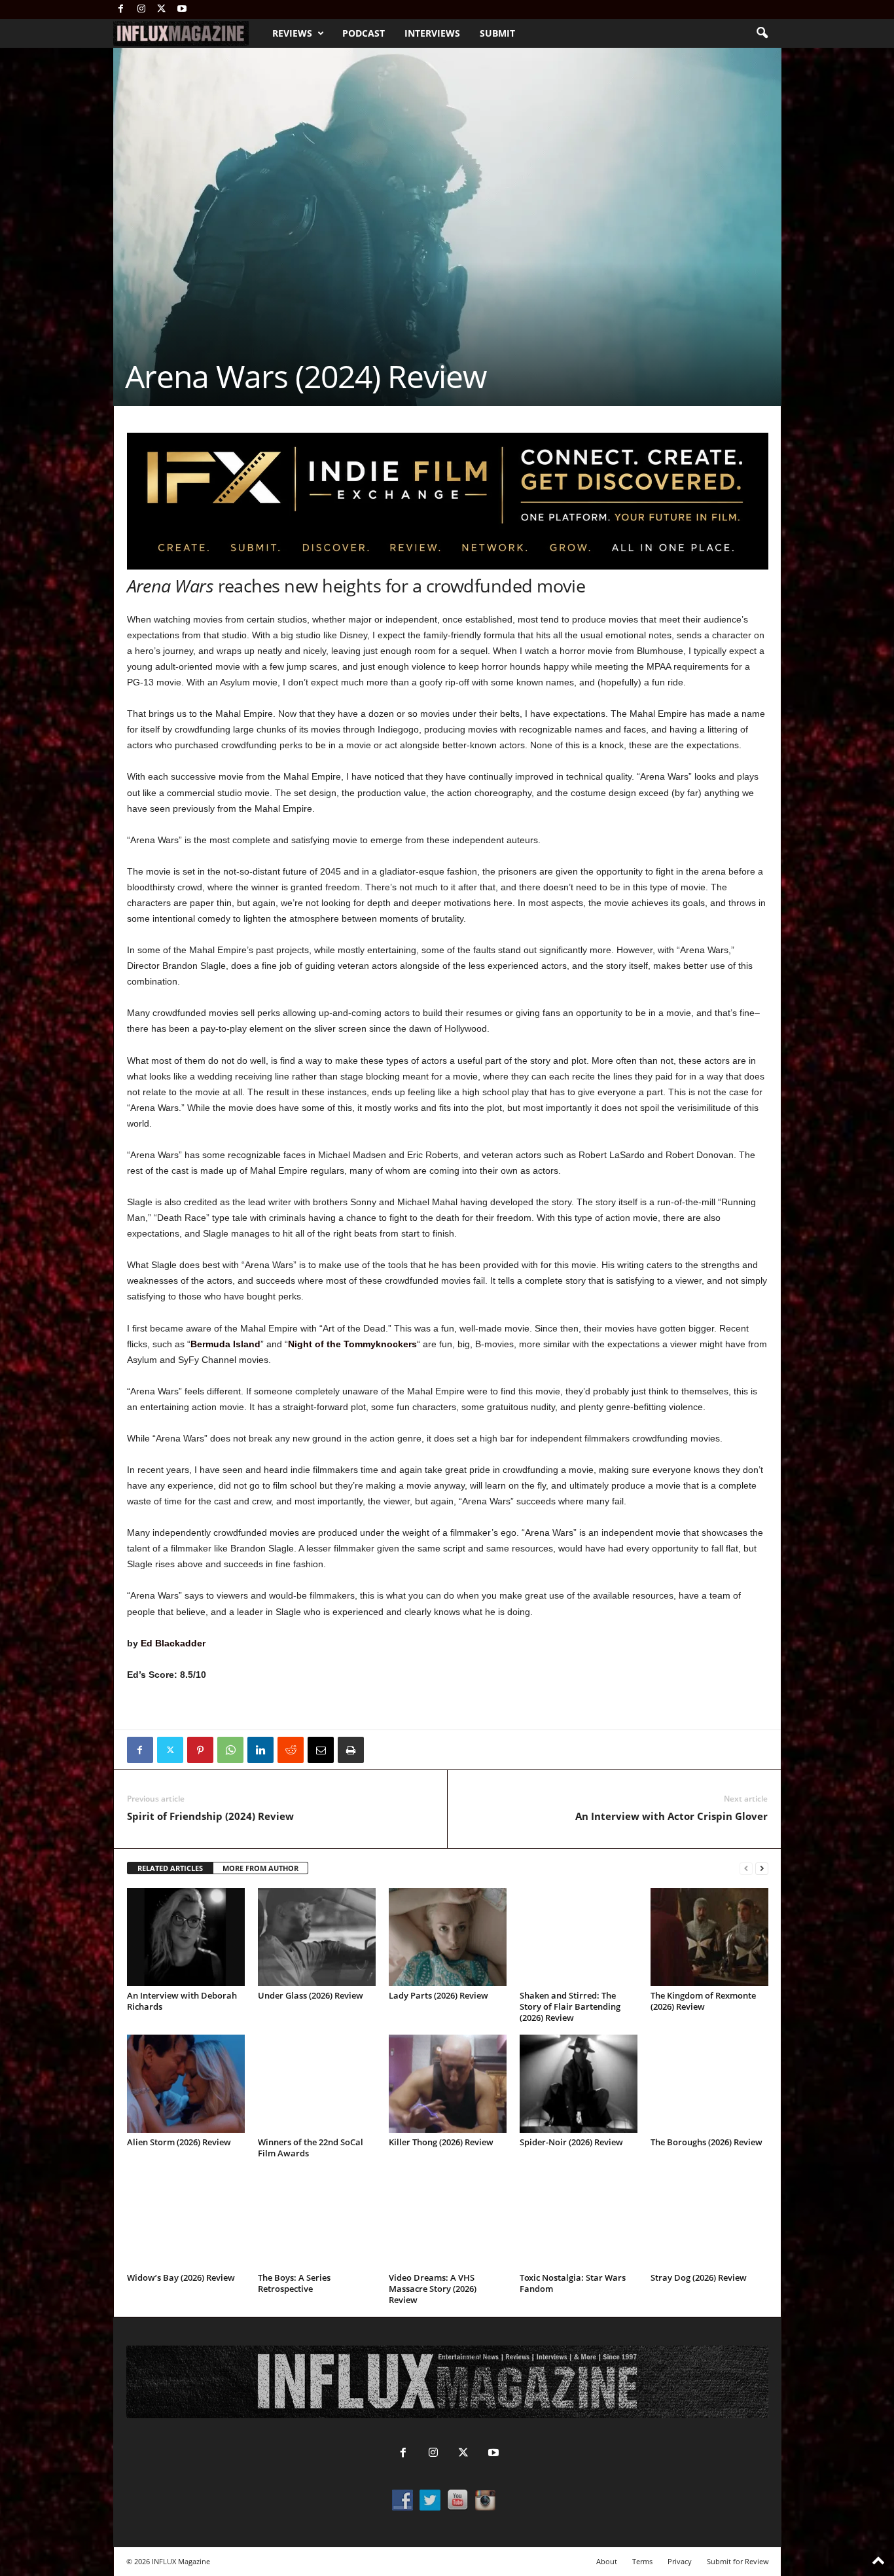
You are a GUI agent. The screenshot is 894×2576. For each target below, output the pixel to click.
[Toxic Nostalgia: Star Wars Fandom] (579, 2219)
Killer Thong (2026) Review (441, 2142)
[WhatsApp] (230, 1750)
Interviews (432, 33)
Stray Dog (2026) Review (699, 2277)
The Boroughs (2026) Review (706, 2142)
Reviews (292, 33)
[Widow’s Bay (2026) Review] (186, 2219)
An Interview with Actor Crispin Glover (671, 1816)
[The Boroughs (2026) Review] (709, 2084)
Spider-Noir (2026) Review (571, 2142)
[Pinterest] (200, 1750)
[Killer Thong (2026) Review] (448, 2084)
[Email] (321, 1750)
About (607, 2561)
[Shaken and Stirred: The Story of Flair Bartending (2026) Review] (579, 1937)
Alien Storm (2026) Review (179, 2142)
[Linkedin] (260, 1750)
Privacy (680, 2561)
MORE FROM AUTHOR (260, 1868)
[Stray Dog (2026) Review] (709, 2219)
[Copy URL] (381, 1750)
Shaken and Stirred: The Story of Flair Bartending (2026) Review (570, 2006)
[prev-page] (746, 1869)
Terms (642, 2561)
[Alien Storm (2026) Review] (186, 2084)
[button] (762, 33)
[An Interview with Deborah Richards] (186, 1937)
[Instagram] (141, 9)
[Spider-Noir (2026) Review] (579, 2084)
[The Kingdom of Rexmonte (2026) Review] (709, 1937)
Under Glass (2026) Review (311, 1995)
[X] (162, 9)
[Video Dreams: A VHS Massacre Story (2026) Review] (448, 2219)
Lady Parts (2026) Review (438, 1995)
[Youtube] (182, 9)
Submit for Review (738, 2561)
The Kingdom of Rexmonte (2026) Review (703, 2001)
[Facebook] (121, 9)
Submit (497, 33)
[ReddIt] (291, 1750)
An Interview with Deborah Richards (182, 2001)
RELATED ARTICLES (170, 1868)
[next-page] (762, 1869)
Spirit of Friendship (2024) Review (210, 1816)
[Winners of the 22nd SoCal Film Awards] (317, 2084)
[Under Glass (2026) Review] (317, 1937)
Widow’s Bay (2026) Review (181, 2277)
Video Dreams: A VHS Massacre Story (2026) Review (433, 2289)
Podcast (364, 33)
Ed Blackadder (173, 1643)
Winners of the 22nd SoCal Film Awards (311, 2148)
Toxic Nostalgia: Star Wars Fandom (573, 2283)
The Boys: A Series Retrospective (294, 2283)
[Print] (351, 1750)
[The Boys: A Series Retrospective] (317, 2219)
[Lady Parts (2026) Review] (448, 1937)
